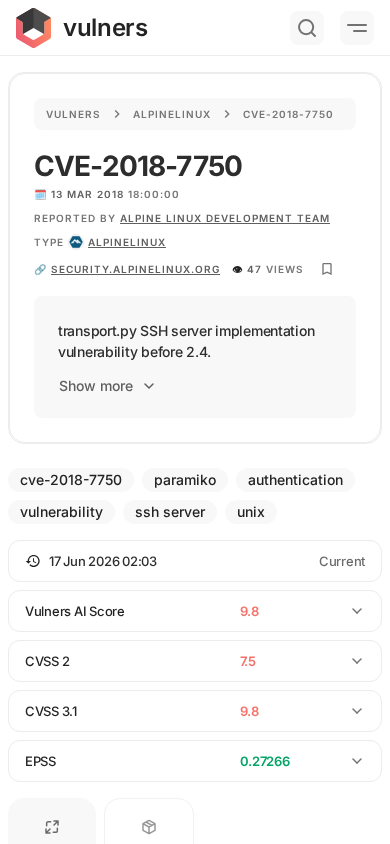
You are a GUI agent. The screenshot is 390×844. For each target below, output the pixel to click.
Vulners (73, 114)
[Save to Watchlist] (327, 269)
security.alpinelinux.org (135, 269)
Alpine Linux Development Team (225, 218)
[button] (195, 561)
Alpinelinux (172, 114)
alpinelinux (127, 242)
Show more (96, 385)
